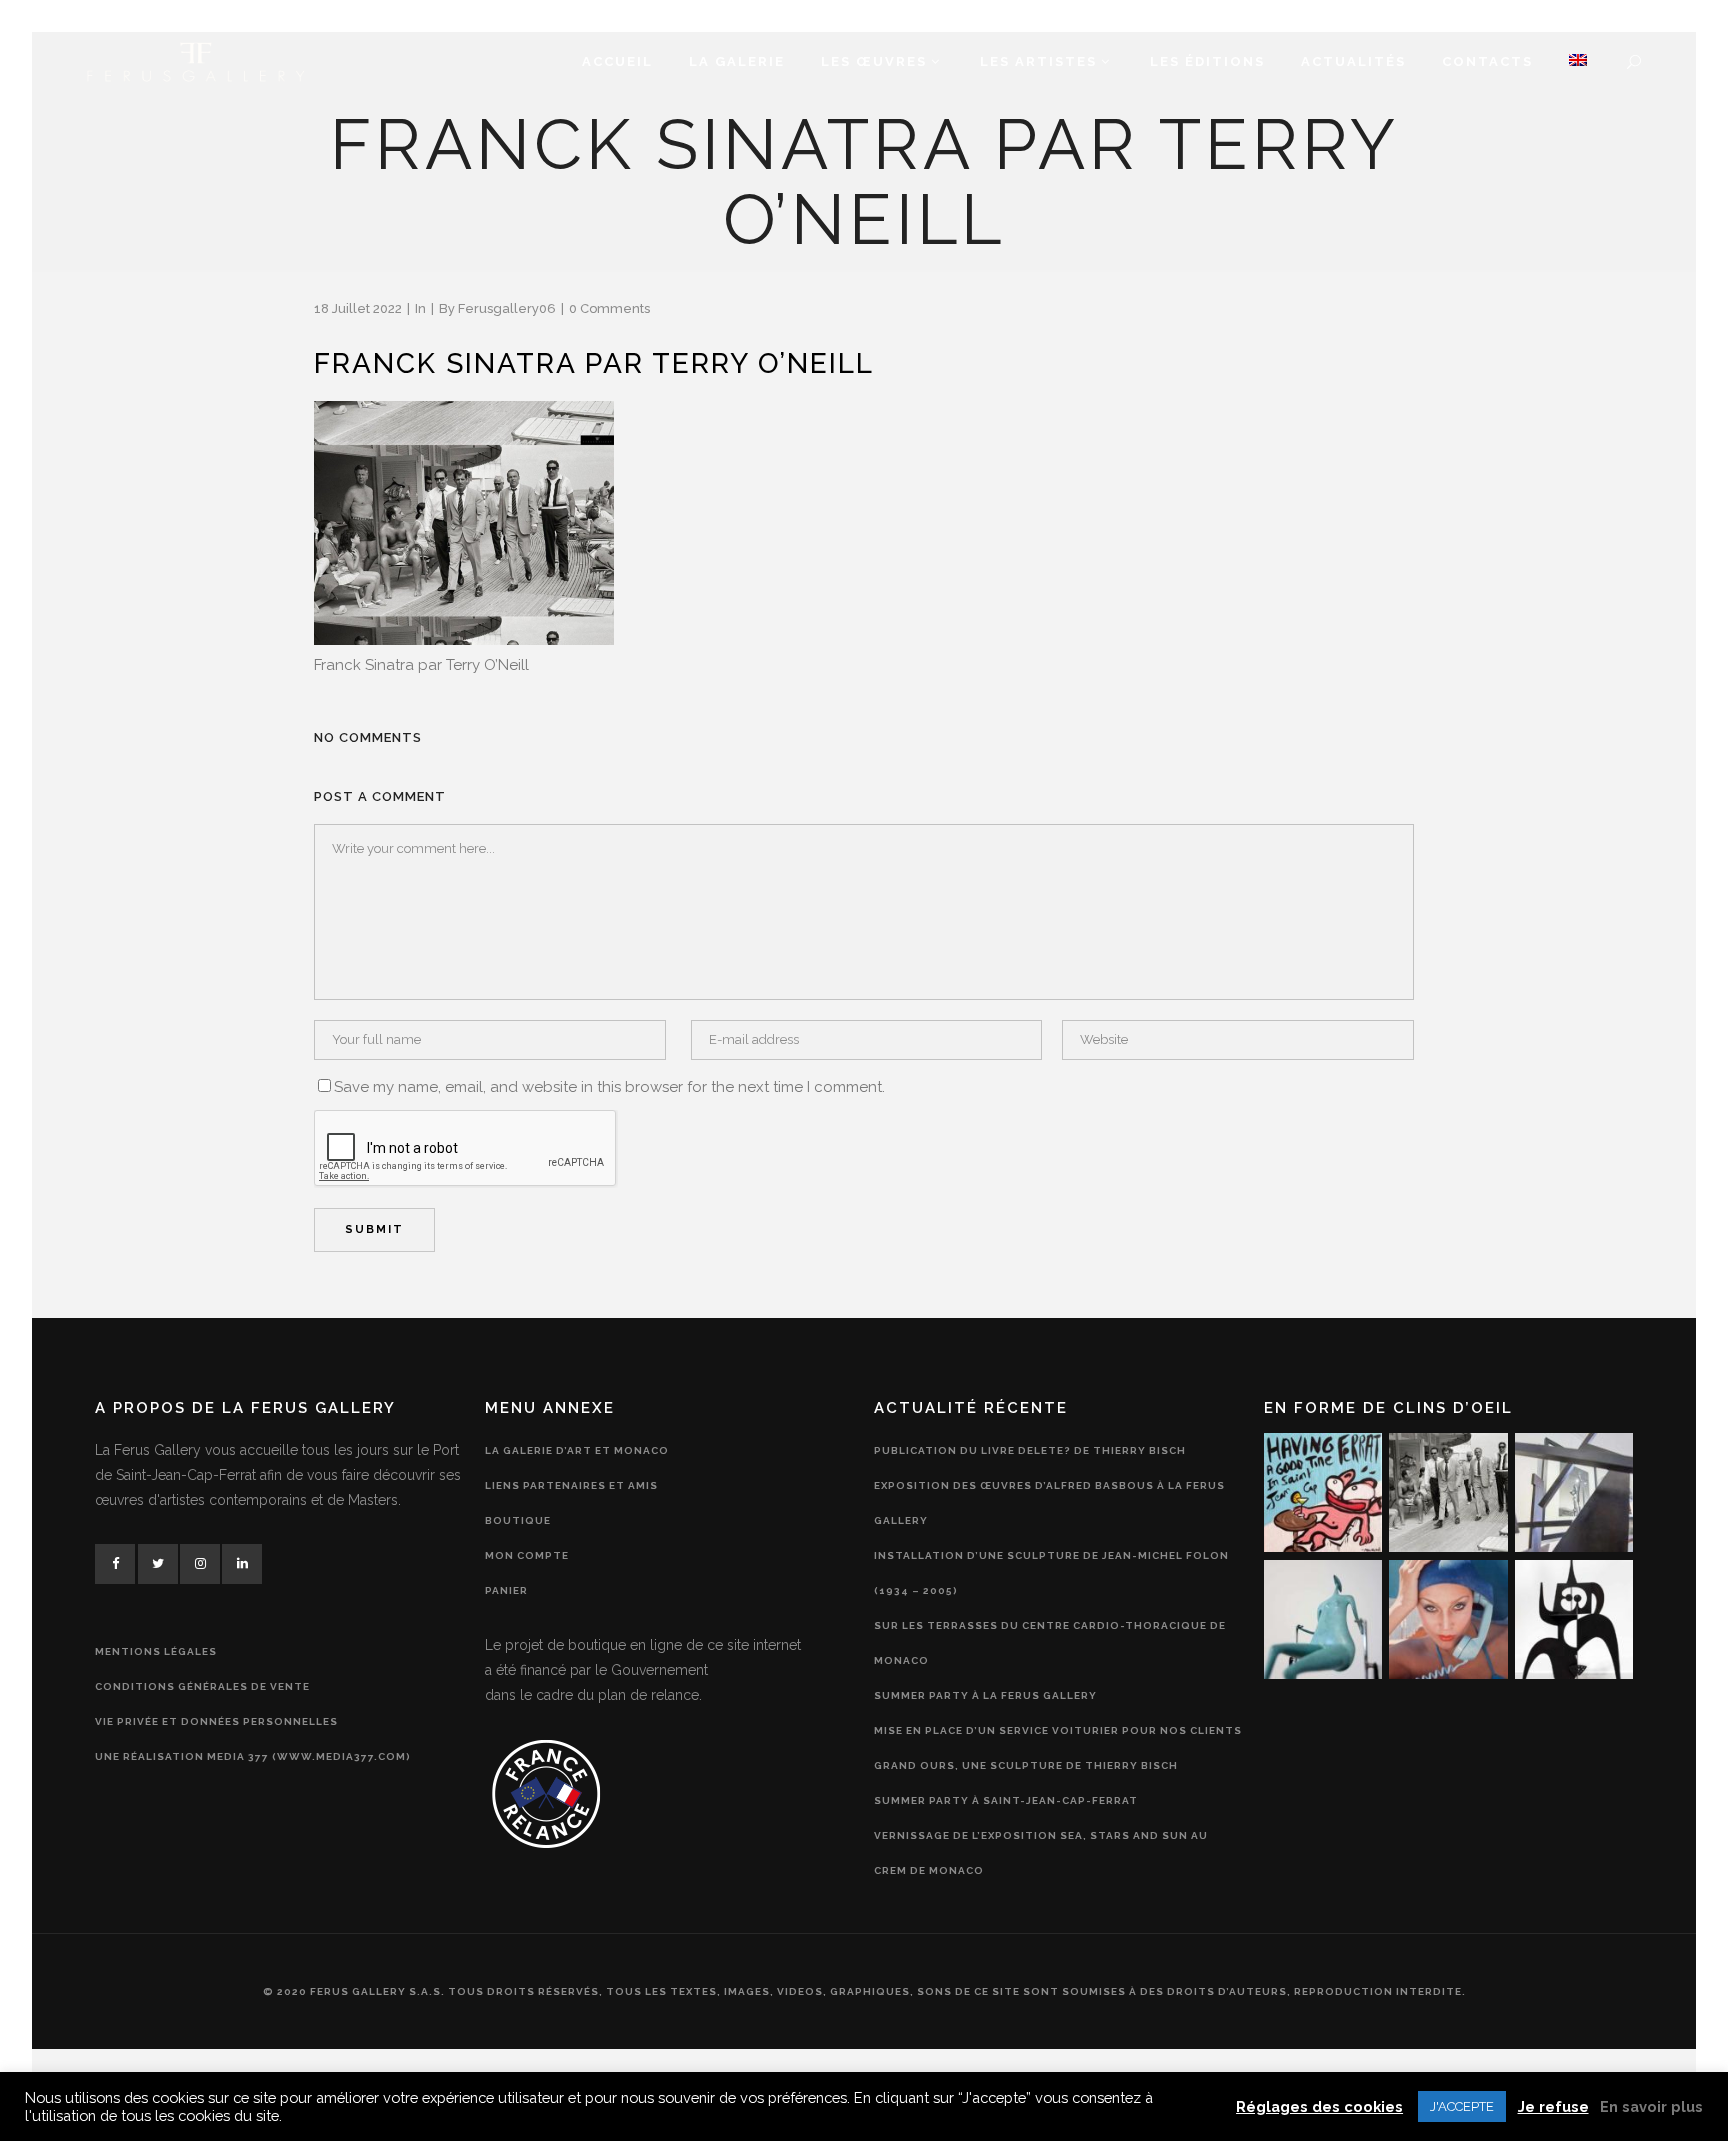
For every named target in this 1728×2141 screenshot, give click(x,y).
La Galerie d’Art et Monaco (577, 1450)
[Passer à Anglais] (1578, 62)
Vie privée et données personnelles (216, 1721)
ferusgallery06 (507, 308)
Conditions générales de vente (202, 1686)
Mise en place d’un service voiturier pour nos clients (1058, 1730)
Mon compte (527, 1555)
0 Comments (609, 308)
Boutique (518, 1520)
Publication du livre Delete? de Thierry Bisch (1030, 1450)
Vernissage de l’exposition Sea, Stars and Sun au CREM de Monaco (1041, 1853)
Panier (506, 1590)
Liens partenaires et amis (571, 1485)
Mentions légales (156, 1651)
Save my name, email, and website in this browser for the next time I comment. (609, 1087)
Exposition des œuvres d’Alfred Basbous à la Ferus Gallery (1049, 1503)
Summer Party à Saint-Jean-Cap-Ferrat (1006, 1800)
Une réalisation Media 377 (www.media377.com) (253, 1756)
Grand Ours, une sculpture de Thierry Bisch (1026, 1765)
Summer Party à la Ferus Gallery (985, 1695)
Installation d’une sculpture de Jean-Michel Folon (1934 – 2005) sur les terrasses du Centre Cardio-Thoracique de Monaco (1051, 1608)
